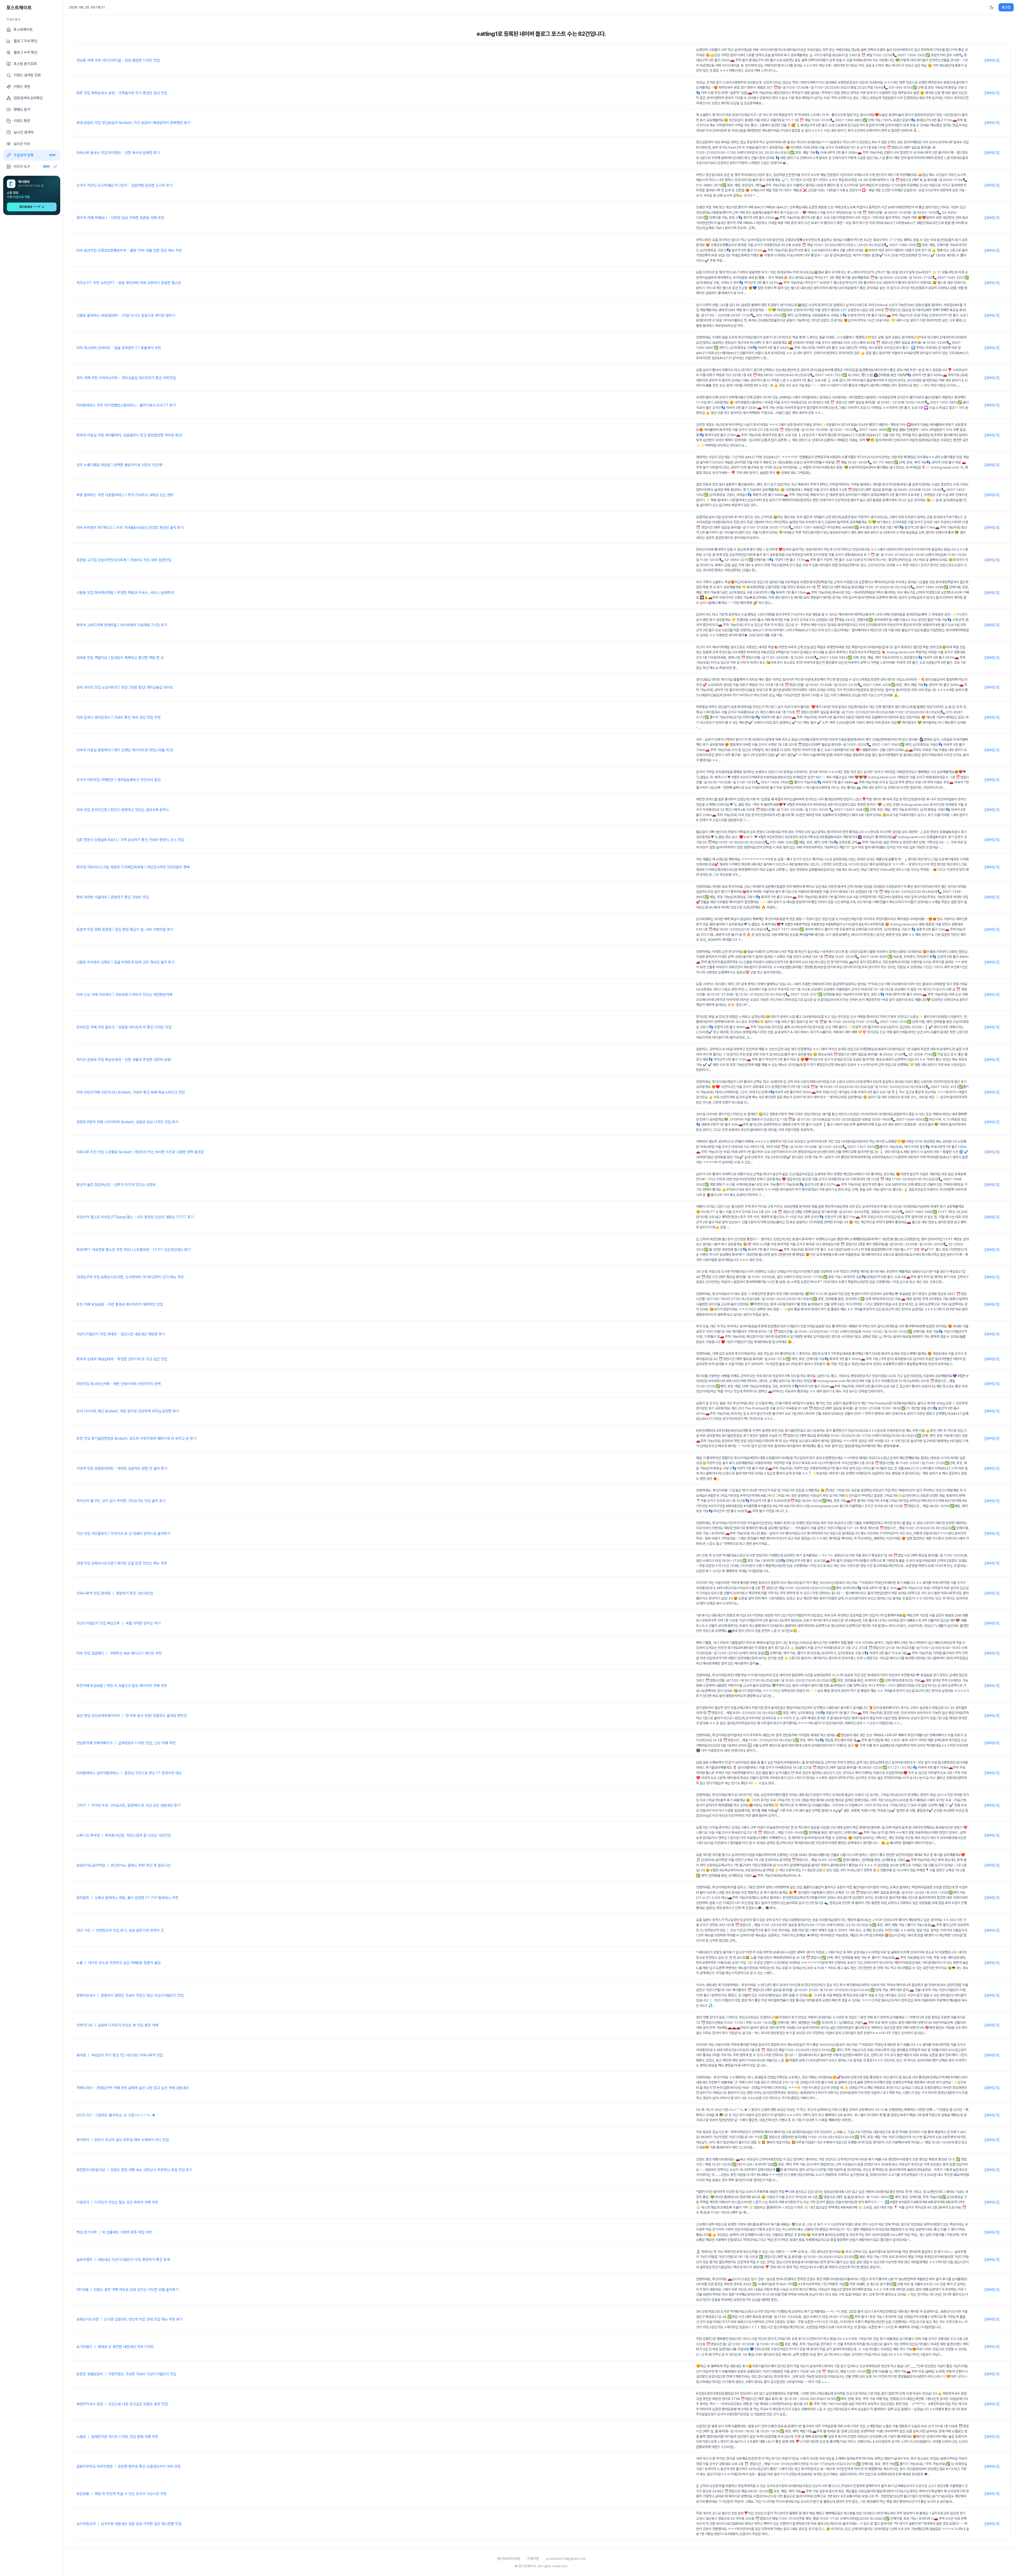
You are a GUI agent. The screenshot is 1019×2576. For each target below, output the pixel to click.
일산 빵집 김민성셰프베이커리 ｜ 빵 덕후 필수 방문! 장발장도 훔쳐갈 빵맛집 (132, 1716)
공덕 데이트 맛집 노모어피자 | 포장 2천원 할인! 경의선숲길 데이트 (125, 687)
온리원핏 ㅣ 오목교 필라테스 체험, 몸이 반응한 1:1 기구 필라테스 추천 (127, 1898)
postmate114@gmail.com (566, 2559)
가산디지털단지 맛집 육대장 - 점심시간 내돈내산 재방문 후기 (121, 1334)
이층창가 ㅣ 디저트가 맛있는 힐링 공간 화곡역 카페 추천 (117, 2202)
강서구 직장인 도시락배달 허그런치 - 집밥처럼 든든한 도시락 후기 (124, 185)
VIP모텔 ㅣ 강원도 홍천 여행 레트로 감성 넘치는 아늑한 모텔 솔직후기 (128, 2290)
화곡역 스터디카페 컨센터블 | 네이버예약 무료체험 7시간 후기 (122, 625)
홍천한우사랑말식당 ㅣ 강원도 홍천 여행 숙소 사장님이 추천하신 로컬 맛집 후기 (134, 2170)
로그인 (1006, 7)
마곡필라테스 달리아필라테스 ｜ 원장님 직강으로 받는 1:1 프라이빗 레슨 (129, 1773)
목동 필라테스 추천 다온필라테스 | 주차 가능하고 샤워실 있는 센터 (125, 495)
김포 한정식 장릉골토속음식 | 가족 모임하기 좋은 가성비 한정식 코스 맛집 (130, 840)
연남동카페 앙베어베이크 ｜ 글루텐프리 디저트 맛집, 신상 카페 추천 (126, 1743)
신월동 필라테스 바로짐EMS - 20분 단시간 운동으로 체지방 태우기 (126, 315)
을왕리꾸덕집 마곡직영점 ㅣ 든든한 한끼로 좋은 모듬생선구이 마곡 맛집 (128, 2466)
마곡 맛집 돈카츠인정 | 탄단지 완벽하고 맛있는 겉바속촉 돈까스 (123, 810)
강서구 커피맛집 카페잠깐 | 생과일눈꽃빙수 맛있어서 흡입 (118, 780)
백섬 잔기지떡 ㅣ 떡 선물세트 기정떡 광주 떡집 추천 (114, 2232)
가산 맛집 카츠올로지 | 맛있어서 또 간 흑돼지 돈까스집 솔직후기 (123, 1533)
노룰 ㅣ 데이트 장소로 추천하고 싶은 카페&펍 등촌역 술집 (118, 1963)
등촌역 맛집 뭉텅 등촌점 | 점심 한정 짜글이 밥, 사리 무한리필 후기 (125, 929)
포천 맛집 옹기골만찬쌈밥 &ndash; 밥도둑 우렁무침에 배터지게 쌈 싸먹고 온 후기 (136, 1438)
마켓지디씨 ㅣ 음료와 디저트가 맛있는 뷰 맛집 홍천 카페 (117, 2025)
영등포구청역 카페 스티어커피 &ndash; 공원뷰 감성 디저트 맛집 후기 (127, 1122)
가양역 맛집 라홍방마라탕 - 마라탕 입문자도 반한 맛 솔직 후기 (122, 1468)
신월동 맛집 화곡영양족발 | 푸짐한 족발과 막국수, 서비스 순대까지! (125, 593)
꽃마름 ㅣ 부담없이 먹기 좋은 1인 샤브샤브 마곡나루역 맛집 (120, 2055)
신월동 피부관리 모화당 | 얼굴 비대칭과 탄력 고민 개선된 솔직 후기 (125, 962)
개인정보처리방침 (508, 2559)
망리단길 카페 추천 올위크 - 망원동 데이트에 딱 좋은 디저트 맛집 (124, 1027)
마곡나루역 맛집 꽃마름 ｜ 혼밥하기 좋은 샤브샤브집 (115, 1593)
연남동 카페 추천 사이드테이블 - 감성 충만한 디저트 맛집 (118, 60)
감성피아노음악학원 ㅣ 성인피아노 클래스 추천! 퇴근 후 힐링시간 (124, 1865)
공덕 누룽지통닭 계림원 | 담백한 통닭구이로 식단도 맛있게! (119, 465)
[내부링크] (992, 60)
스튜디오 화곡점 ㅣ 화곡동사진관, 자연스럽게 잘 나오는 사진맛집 (124, 1835)
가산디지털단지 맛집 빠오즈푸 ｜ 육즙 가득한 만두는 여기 (118, 1623)
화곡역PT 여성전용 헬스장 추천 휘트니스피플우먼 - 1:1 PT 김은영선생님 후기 (133, 1250)
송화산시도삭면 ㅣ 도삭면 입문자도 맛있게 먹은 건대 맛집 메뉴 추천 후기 (129, 2319)
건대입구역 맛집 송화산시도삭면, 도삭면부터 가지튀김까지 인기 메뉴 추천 (130, 1277)
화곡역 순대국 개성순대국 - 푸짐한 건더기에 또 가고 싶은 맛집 (122, 1359)
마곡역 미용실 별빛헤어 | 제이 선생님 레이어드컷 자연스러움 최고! (125, 750)
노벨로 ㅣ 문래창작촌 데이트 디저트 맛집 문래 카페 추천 (117, 2437)
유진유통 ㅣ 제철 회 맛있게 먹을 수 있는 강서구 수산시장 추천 (122, 2494)
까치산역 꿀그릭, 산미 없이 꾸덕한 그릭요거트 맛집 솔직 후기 (121, 1501)
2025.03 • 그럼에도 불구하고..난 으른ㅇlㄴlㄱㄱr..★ (116, 2115)
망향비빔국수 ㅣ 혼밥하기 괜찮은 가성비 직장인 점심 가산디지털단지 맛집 (130, 1995)
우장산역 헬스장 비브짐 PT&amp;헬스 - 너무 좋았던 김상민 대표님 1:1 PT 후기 (135, 1217)
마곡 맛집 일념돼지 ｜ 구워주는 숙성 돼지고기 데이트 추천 (119, 1653)
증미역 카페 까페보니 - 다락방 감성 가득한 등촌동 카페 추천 (120, 218)
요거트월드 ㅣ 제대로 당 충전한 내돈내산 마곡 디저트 (115, 2347)
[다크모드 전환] (992, 7)
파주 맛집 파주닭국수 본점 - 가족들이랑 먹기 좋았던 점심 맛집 (122, 93)
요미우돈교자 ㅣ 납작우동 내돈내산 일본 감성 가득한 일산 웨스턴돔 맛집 (129, 2524)
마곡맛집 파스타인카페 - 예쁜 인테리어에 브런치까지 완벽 (119, 1384)
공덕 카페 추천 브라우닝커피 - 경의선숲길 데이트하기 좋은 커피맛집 (126, 378)
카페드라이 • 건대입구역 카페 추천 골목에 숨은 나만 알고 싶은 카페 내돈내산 (133, 2088)
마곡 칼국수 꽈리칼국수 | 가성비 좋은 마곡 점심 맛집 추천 (118, 717)
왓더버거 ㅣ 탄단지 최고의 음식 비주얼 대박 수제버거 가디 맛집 (123, 2140)
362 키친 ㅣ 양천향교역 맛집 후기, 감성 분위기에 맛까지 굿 (120, 1930)
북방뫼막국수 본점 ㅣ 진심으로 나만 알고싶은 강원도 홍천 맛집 (122, 2404)
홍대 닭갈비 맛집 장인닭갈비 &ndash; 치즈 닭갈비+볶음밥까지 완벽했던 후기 (133, 123)
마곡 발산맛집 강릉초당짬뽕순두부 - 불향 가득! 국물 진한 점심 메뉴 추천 (129, 250)
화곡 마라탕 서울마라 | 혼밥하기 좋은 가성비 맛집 (113, 897)
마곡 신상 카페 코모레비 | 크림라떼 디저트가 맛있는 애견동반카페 (124, 995)
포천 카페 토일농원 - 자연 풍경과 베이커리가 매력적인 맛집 (120, 1304)
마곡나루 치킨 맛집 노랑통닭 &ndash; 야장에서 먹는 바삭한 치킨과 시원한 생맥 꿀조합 (140, 1152)
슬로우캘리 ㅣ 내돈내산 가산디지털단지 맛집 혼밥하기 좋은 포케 (123, 2260)
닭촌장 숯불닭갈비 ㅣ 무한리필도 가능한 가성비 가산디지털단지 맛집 (126, 2374)
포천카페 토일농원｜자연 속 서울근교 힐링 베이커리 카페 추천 (122, 1686)
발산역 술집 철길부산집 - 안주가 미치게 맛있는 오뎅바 (116, 1185)
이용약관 (533, 2559)
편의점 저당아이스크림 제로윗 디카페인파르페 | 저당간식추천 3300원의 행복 (133, 867)
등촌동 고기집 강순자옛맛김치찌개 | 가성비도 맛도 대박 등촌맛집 (124, 560)
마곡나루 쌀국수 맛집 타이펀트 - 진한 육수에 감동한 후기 (118, 153)
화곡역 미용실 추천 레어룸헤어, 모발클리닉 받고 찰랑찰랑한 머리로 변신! (129, 435)
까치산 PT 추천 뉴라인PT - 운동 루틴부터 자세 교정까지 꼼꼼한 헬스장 (129, 283)
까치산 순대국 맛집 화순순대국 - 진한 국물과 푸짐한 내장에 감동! (124, 1060)
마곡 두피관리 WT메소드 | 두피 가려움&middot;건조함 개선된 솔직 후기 (130, 528)
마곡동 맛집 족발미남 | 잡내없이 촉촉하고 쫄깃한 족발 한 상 (120, 658)
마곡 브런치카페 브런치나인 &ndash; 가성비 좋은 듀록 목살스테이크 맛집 (131, 1092)
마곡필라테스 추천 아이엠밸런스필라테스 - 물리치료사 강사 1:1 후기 (126, 405)
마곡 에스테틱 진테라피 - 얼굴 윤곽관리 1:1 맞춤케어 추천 (119, 348)
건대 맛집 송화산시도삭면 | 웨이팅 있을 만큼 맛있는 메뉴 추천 (122, 1563)
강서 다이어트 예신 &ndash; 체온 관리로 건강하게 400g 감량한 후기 (128, 1411)
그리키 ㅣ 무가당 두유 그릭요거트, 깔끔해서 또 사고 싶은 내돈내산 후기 (128, 1805)
